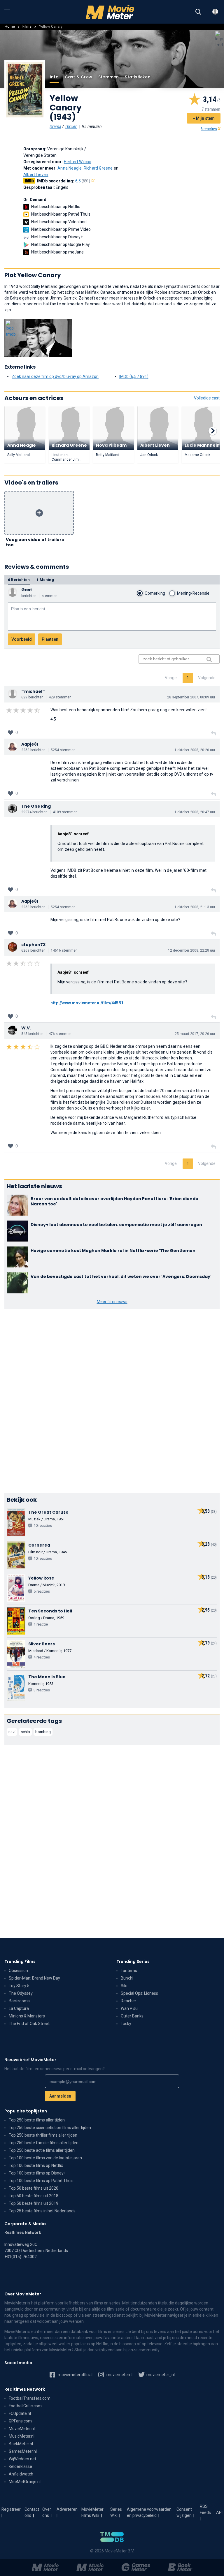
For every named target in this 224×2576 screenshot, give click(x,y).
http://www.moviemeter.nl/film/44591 (87, 1003)
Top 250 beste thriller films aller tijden (43, 2135)
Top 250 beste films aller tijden (37, 2120)
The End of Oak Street (29, 2024)
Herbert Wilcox (78, 162)
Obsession (18, 1971)
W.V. (26, 1028)
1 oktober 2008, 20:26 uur (195, 750)
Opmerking (155, 593)
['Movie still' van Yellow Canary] (38, 338)
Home (10, 26)
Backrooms (19, 2001)
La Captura (19, 2008)
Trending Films (20, 1962)
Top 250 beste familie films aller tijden (44, 2143)
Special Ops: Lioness (139, 1993)
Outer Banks (132, 2016)
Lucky (126, 2024)
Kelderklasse (20, 2466)
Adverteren (67, 2509)
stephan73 (33, 945)
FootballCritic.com (25, 2406)
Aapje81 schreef (73, 834)
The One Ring (36, 806)
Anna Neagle (70, 168)
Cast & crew (78, 77)
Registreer (11, 2509)
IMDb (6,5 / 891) (134, 376)
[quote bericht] (213, 733)
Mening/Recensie (193, 593)
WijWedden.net (22, 2459)
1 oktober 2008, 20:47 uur (195, 812)
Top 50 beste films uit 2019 (34, 2203)
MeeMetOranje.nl (25, 2482)
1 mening (45, 580)
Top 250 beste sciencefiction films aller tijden (50, 2128)
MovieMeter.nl (22, 2429)
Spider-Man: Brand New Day (34, 1978)
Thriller (71, 126)
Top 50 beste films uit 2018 (34, 2196)
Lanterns (129, 1971)
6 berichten (19, 580)
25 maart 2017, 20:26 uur (195, 1034)
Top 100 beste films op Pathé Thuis (41, 2181)
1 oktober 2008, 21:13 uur (195, 907)
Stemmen (108, 77)
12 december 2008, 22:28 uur (192, 950)
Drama (55, 126)
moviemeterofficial (75, 2375)
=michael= (33, 691)
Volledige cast (207, 398)
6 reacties (209, 129)
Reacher (128, 2001)
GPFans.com (20, 2421)
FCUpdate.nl (20, 2413)
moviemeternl (119, 2375)
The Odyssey (21, 1993)
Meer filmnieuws (112, 1302)
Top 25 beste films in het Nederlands (42, 2211)
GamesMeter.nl (23, 2451)
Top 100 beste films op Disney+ (37, 2173)
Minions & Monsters (27, 2016)
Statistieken (138, 77)
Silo (124, 1986)
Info (54, 77)
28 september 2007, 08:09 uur (191, 697)
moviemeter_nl (160, 2375)
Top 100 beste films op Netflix (36, 2165)
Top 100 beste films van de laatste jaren (45, 2158)
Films (27, 26)
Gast (27, 590)
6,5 (83, 181)
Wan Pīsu (129, 2008)
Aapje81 (30, 744)
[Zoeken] (198, 12)
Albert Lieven (36, 175)
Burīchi (127, 1978)
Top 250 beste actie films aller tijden (42, 2150)
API (219, 2512)
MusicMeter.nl (22, 2436)
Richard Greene (98, 168)
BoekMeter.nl (21, 2444)
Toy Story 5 (19, 1986)
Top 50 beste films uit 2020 (34, 2188)
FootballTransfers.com (30, 2398)
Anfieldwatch (21, 2474)
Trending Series (133, 1962)
